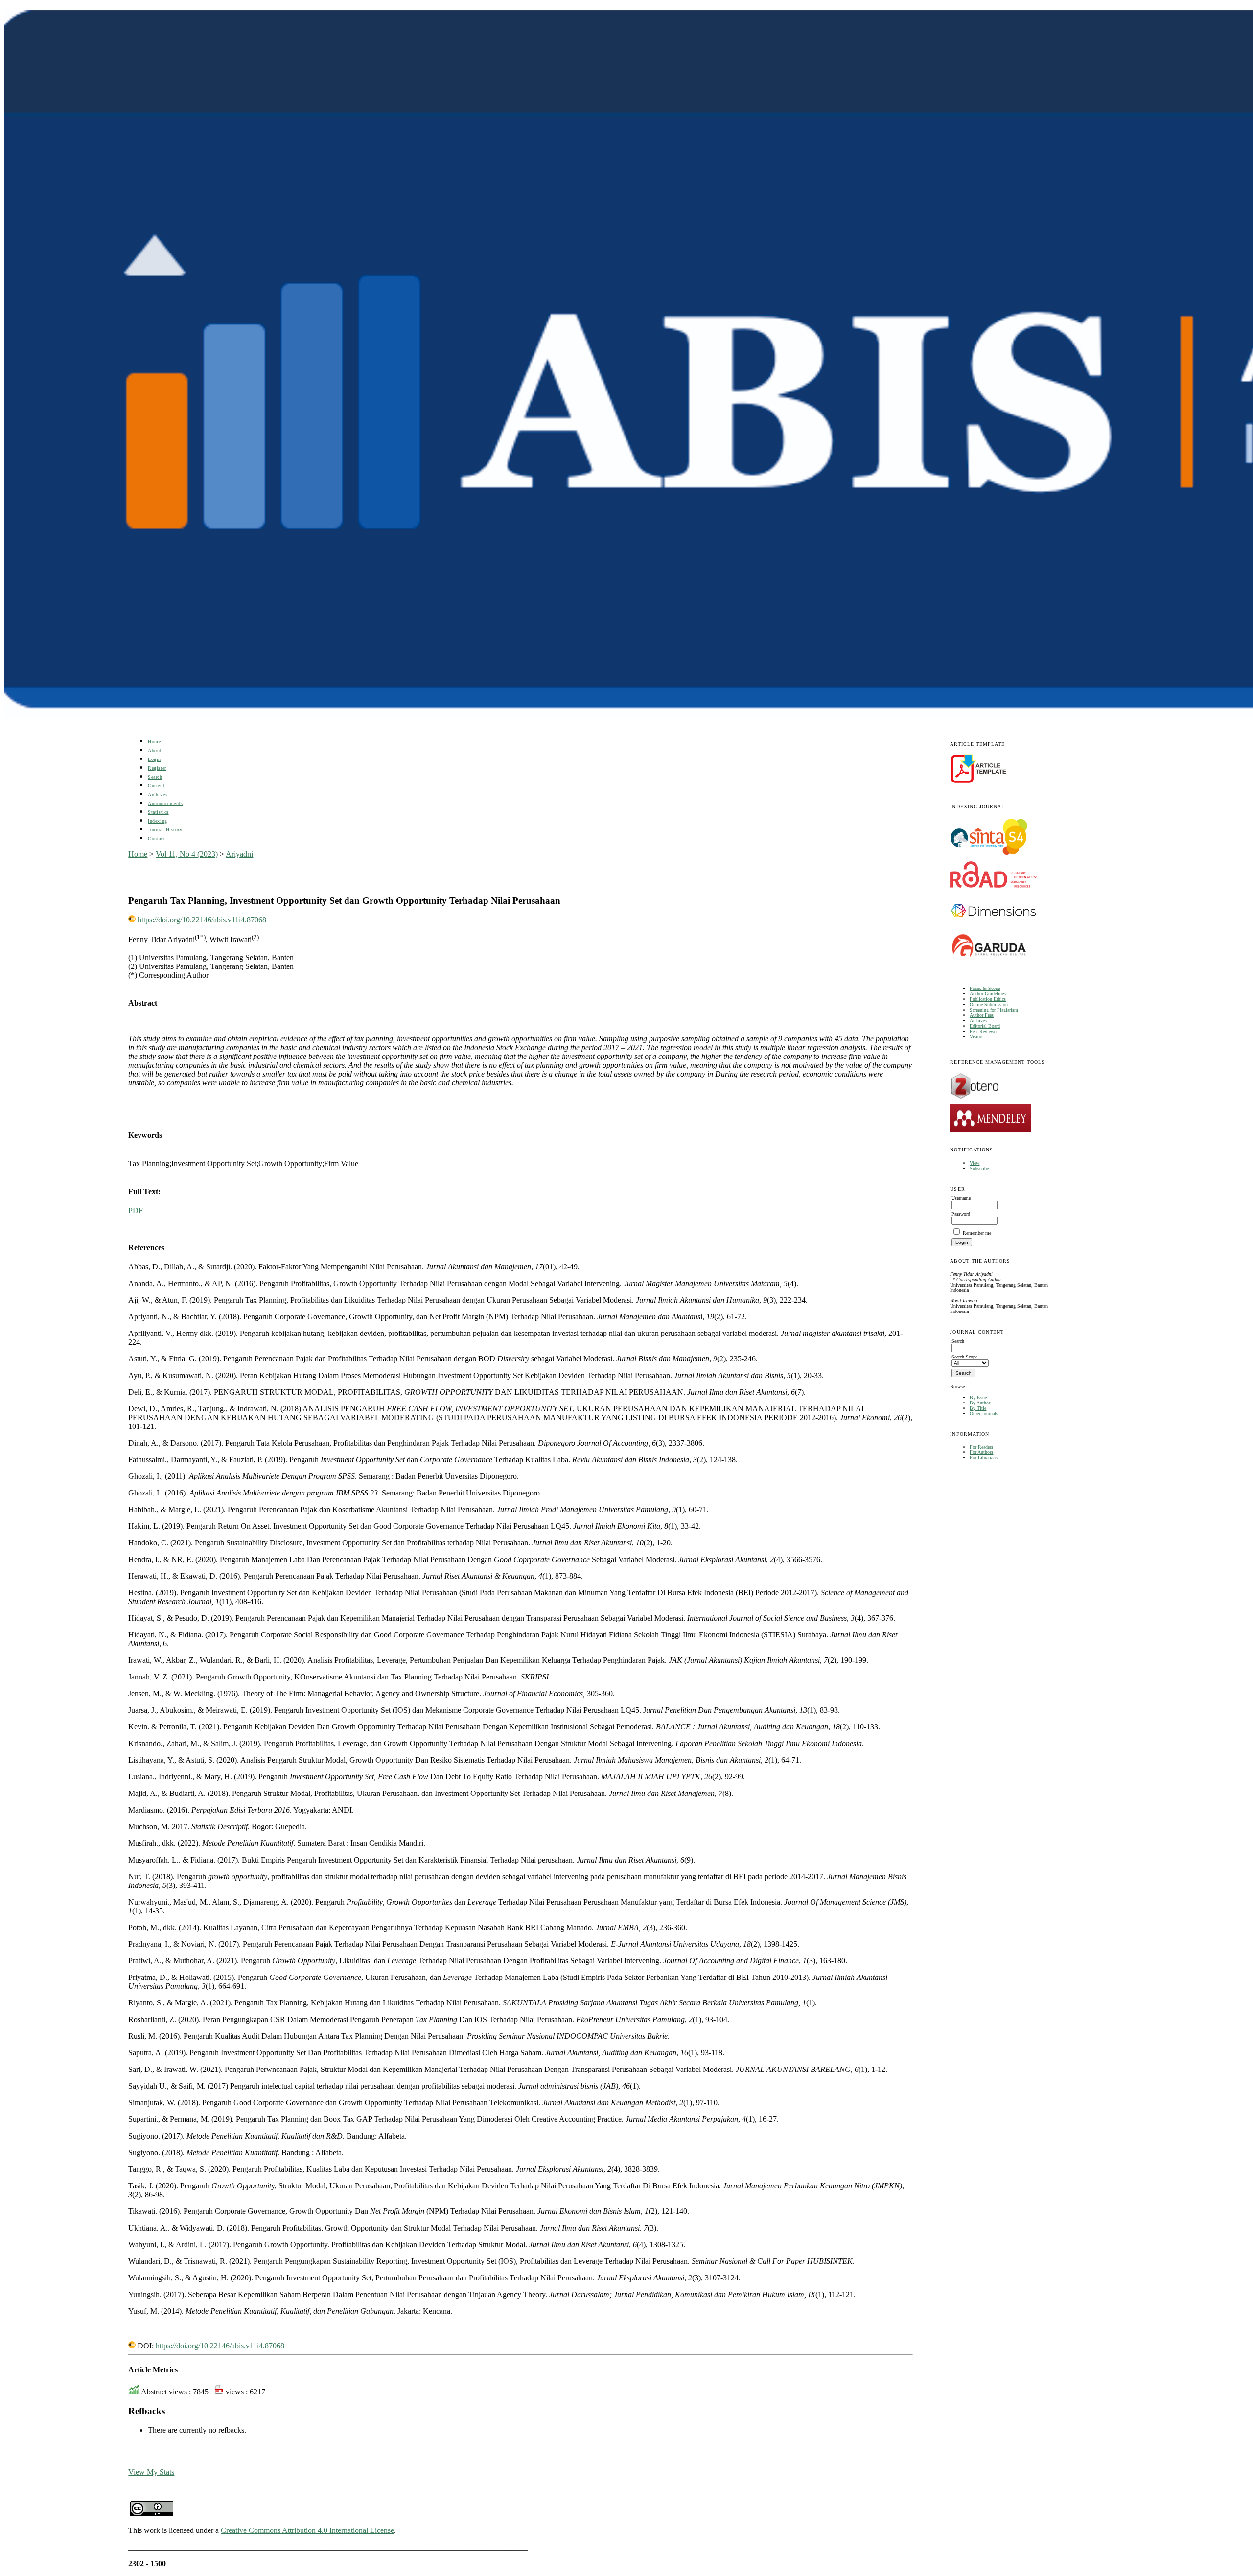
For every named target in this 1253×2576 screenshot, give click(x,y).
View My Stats (151, 2472)
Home (154, 742)
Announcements (165, 803)
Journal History (165, 830)
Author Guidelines (988, 994)
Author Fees (982, 1015)
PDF (136, 1210)
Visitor (976, 1037)
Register (157, 768)
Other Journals (984, 1414)
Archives (978, 1021)
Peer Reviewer (984, 1031)
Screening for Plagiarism (994, 1010)
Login (154, 759)
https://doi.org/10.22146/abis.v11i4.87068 (202, 920)
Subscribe (979, 1168)
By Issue (978, 1397)
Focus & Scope (985, 988)
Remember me (977, 1233)
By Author (980, 1403)
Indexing (157, 821)
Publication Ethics (988, 999)
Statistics (158, 812)
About (155, 750)
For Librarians (984, 1458)
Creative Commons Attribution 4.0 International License (307, 2530)
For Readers (981, 1447)
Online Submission (989, 1004)
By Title (978, 1408)
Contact (156, 839)
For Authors (981, 1452)
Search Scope (964, 1357)
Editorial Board (985, 1026)
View (975, 1163)
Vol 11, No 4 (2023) (187, 854)
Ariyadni (239, 854)
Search (155, 777)
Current (156, 786)
